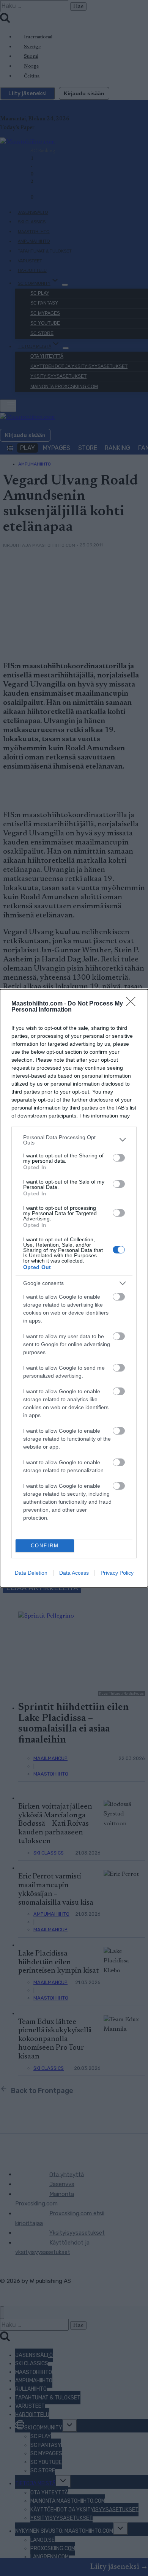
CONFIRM (45, 1546)
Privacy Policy (117, 1573)
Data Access (74, 1573)
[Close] (133, 1004)
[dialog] (74, 1288)
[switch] (119, 1158)
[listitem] (74, 1140)
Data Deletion (31, 1573)
